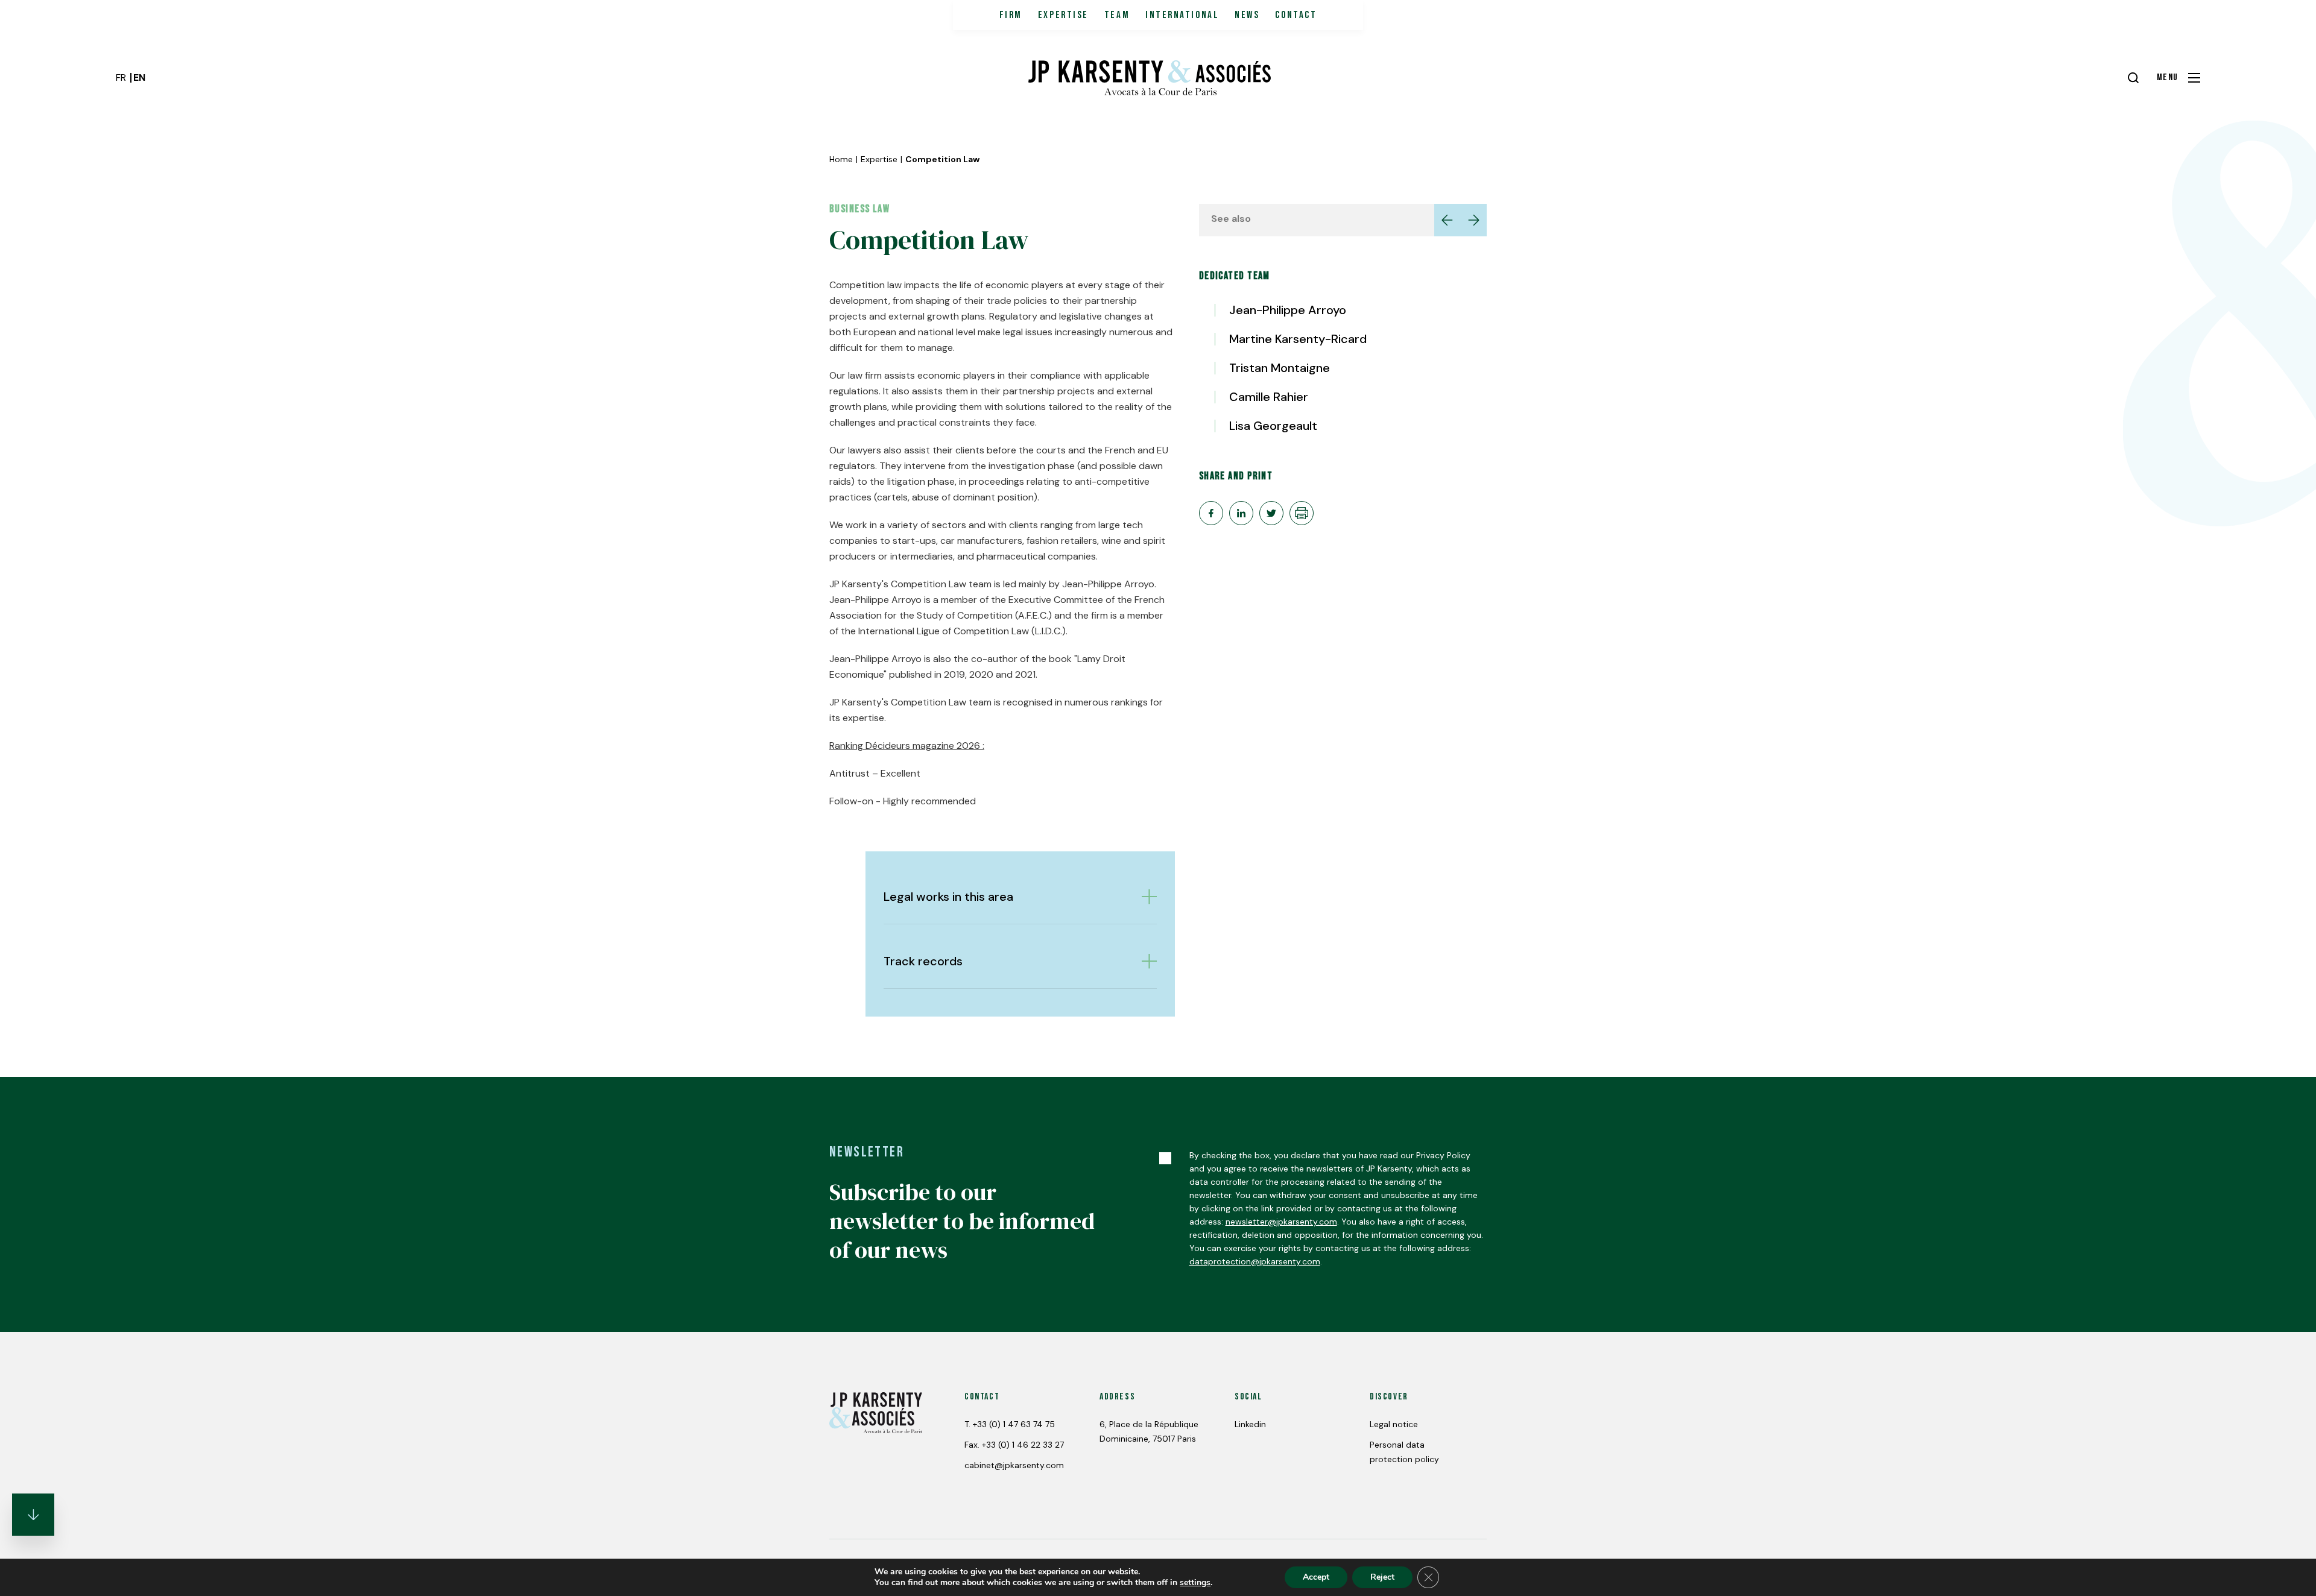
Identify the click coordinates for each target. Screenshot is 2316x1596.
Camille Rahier (1269, 397)
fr (121, 77)
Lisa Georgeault (1273, 426)
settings (1195, 1583)
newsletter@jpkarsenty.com (1281, 1222)
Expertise (1063, 15)
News (1247, 15)
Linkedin (1250, 1424)
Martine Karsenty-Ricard (1298, 339)
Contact (1296, 15)
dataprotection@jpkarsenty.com (1255, 1261)
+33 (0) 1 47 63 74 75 (1014, 1424)
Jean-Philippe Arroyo (1288, 310)
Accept (1316, 1577)
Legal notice (1394, 1424)
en (139, 77)
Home (841, 159)
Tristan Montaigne (1280, 368)
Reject (1382, 1577)
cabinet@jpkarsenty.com (1014, 1465)
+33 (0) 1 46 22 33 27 (1023, 1445)
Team (1117, 15)
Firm (1011, 15)
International (1182, 15)
